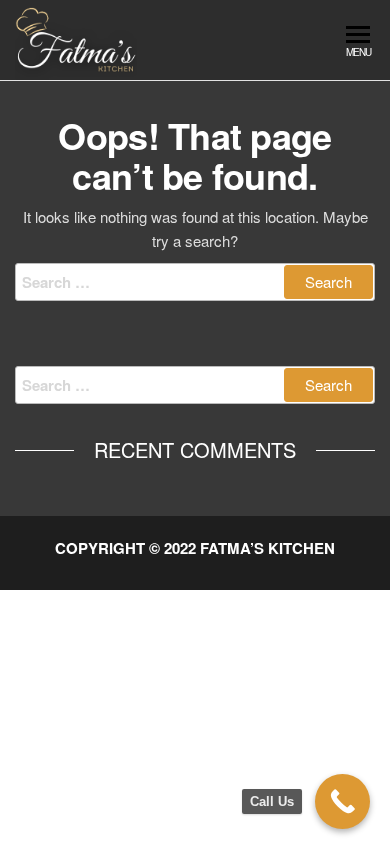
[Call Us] (342, 801)
